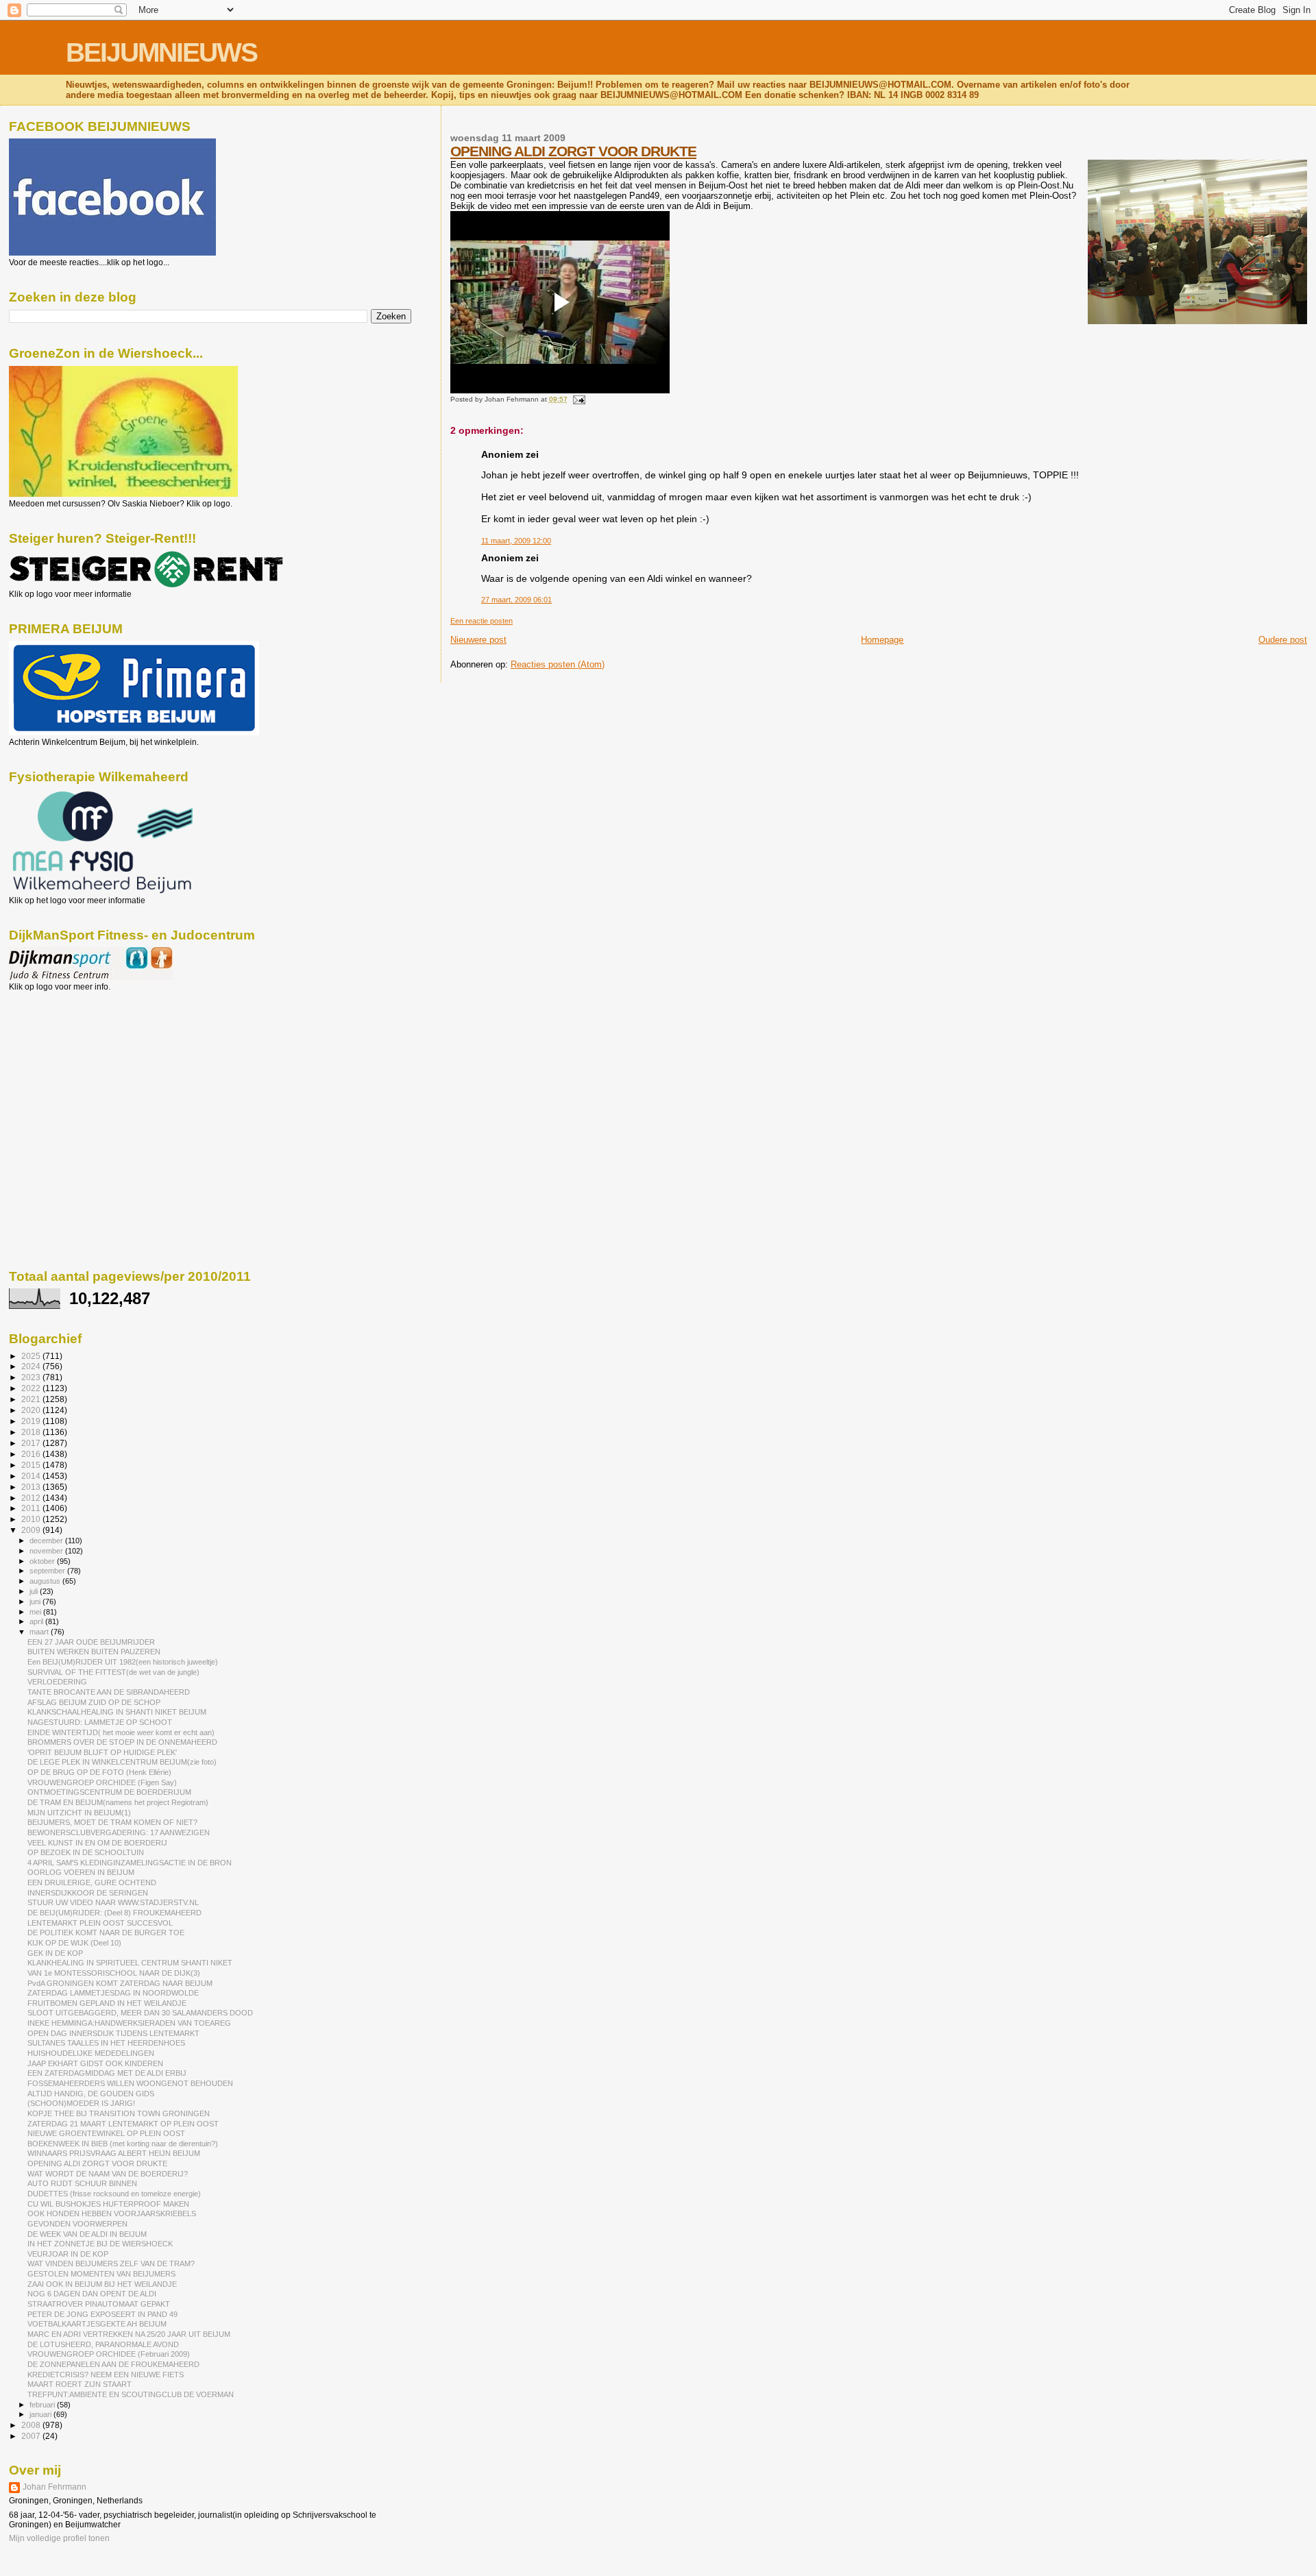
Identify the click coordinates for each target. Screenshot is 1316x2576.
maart (40, 1632)
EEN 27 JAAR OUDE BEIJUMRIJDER (91, 1642)
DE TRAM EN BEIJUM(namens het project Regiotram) (118, 1802)
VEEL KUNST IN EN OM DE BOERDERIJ (97, 1843)
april (37, 1621)
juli (35, 1591)
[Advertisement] (71, 1066)
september (48, 1571)
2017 (32, 1443)
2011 (32, 1508)
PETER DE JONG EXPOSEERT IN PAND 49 (102, 2314)
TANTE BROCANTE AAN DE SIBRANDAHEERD (109, 1692)
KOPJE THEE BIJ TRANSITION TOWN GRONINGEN (119, 2113)
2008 (32, 2425)
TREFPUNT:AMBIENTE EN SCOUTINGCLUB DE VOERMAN (131, 2394)
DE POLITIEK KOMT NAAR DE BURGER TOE (106, 1933)
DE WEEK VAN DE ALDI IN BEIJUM (87, 2234)
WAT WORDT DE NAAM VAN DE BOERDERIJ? (108, 2174)
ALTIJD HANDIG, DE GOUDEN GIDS (91, 2094)
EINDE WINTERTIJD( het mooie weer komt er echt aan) (121, 1732)
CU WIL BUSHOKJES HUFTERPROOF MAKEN (108, 2204)
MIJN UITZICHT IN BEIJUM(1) (79, 1813)
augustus (46, 1581)
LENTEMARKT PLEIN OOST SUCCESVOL (100, 1923)
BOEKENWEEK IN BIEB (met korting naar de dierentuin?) (123, 2144)
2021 (32, 1399)
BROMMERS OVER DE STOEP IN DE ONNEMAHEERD (122, 1742)
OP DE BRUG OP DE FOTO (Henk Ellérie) (99, 1772)
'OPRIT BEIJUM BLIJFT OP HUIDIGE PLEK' (102, 1752)
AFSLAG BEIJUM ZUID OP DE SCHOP (94, 1702)
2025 (32, 1356)
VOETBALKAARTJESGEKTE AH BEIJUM (97, 2324)
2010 (32, 1519)
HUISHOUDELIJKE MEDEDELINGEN (91, 2053)
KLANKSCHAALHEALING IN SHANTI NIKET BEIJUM (117, 1712)
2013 (32, 1487)
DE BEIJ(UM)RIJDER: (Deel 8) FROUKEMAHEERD (114, 1913)
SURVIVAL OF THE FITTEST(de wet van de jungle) (113, 1672)
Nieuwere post (478, 640)
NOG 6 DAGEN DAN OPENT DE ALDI (92, 2294)
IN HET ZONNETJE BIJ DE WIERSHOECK (100, 2244)
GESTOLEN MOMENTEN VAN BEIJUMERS (101, 2274)
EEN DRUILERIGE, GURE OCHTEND (92, 1882)
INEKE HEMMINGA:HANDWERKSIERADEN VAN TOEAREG (129, 2023)
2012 (32, 1498)
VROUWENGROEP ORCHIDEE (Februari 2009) (109, 2354)
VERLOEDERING (57, 1682)
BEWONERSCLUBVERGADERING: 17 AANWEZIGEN (119, 1832)
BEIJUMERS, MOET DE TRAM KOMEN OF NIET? (112, 1822)
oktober (43, 1561)
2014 (32, 1476)
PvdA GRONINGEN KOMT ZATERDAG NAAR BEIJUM (120, 1983)
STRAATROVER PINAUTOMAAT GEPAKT (99, 2304)
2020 (32, 1410)
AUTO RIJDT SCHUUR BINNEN (82, 2183)
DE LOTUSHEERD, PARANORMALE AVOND (103, 2344)
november (47, 1551)
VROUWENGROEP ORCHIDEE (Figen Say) (102, 1782)
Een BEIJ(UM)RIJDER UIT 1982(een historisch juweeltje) (123, 1662)
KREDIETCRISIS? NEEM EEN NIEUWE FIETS (106, 2375)
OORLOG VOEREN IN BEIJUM (81, 1872)
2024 (32, 1366)
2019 (32, 1421)
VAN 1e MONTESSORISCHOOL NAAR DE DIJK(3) (114, 1973)
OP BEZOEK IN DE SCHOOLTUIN (86, 1852)
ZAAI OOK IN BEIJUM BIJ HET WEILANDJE (102, 2284)
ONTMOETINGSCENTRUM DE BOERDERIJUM (109, 1792)
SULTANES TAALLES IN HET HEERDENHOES (106, 2043)
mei (36, 1612)
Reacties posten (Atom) (558, 664)
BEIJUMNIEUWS (161, 52)
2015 (32, 1465)
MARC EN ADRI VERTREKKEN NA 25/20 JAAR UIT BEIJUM (129, 2334)
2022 (32, 1388)
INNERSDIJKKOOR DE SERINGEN (88, 1893)
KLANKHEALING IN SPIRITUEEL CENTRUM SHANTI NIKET (130, 1963)
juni (36, 1602)
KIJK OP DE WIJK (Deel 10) (74, 1943)
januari (41, 2414)
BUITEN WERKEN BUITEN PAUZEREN (94, 1652)
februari (43, 2405)
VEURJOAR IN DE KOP (68, 2254)
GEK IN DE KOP (55, 1953)
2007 (32, 2436)
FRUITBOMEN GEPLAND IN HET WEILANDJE (107, 2003)
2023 (32, 1377)
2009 (32, 1530)
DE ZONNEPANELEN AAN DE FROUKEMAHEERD (113, 2364)
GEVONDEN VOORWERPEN (77, 2224)
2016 (32, 1454)
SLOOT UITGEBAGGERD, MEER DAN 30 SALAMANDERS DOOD (140, 2013)
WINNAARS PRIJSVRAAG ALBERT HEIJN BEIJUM (114, 2153)
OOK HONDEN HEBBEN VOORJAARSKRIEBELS (112, 2213)
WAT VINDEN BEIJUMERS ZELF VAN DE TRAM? (111, 2264)
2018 (32, 1432)
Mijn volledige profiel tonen (59, 2538)
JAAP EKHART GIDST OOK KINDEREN (95, 2063)
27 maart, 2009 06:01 (516, 600)
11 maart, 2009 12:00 (516, 541)
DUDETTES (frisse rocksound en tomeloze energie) (114, 2194)
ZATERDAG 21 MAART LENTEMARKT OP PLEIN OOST (123, 2124)
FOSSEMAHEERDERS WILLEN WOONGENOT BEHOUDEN (130, 2083)
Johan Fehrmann (54, 2487)
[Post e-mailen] (577, 399)
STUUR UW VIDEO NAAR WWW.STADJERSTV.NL (113, 1902)
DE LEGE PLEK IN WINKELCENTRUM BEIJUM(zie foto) (122, 1762)
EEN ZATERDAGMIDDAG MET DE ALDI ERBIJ (107, 2073)
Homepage (882, 640)
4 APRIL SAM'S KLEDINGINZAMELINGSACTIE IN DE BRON (130, 1863)
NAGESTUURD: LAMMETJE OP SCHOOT (100, 1722)
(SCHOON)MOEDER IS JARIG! (81, 2103)
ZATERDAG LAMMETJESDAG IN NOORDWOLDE (113, 1993)
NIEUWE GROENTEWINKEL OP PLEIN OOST (106, 2133)
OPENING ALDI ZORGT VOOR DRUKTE (573, 151)
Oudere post (1283, 640)
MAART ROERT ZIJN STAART (80, 2384)
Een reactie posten (482, 621)
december (47, 1541)
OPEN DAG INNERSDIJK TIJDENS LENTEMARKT (113, 2033)
